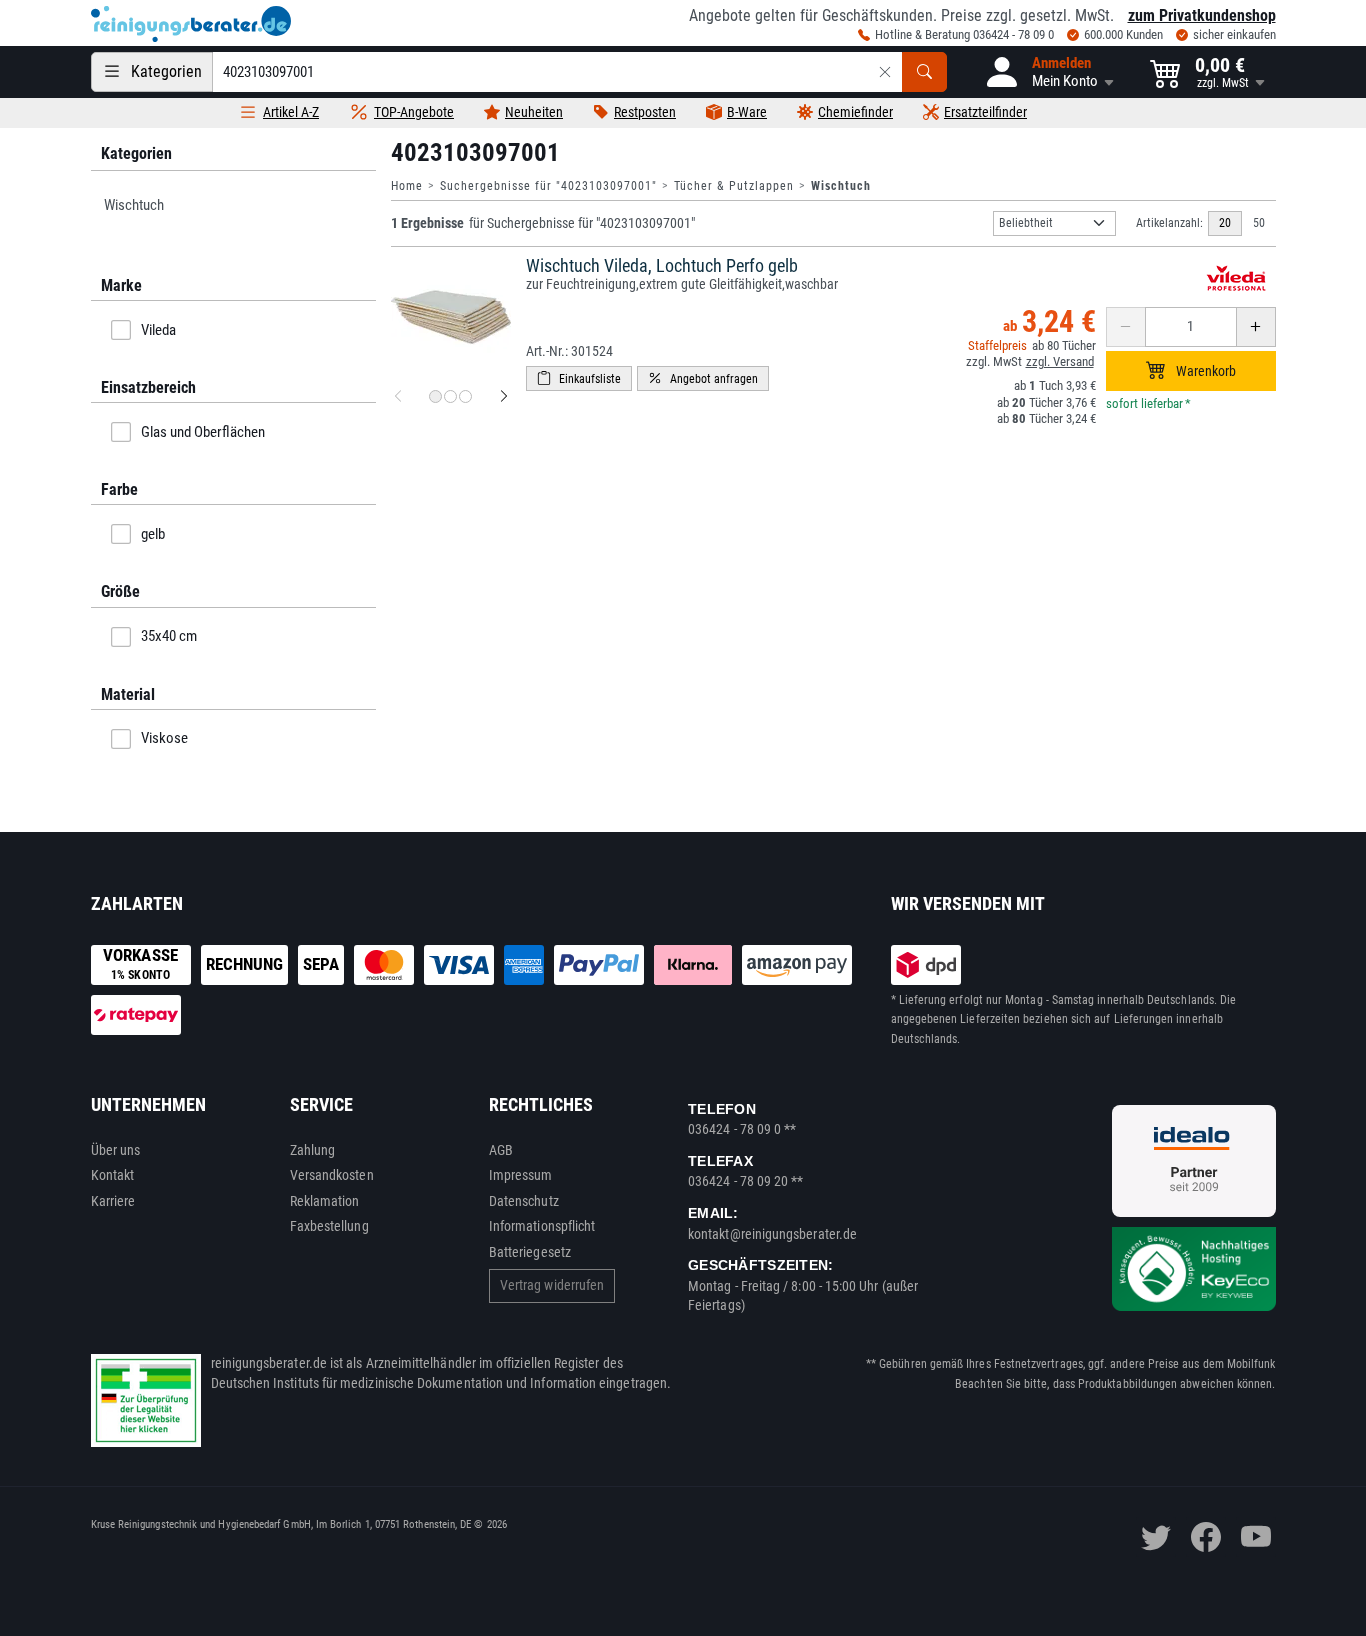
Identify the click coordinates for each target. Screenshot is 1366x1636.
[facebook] (1206, 1537)
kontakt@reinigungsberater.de (772, 1234)
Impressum (521, 1175)
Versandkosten (332, 1175)
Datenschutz (524, 1201)
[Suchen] (924, 72)
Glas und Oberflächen (203, 432)
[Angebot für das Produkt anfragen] (703, 378)
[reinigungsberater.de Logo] (191, 24)
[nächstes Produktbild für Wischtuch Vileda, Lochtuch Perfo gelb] (504, 397)
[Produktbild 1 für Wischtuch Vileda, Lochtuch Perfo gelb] (435, 396)
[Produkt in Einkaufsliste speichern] (579, 378)
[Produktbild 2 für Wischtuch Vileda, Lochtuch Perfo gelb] (450, 396)
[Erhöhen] (1256, 327)
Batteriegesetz (530, 1252)
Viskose (164, 738)
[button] (1048, 72)
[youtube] (1256, 1537)
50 (1259, 223)
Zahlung (313, 1150)
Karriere (113, 1201)
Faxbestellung (329, 1226)
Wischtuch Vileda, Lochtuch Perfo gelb (662, 265)
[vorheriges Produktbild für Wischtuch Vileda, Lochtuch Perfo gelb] (398, 397)
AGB (501, 1150)
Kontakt (113, 1175)
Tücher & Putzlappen (734, 186)
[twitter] (1156, 1537)
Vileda (158, 330)
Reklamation (325, 1201)
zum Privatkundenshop (1202, 15)
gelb (153, 534)
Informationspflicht (542, 1226)
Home (407, 186)
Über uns (116, 1150)
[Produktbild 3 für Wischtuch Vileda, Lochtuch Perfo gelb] (465, 396)
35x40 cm (169, 636)
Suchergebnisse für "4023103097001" (548, 186)
